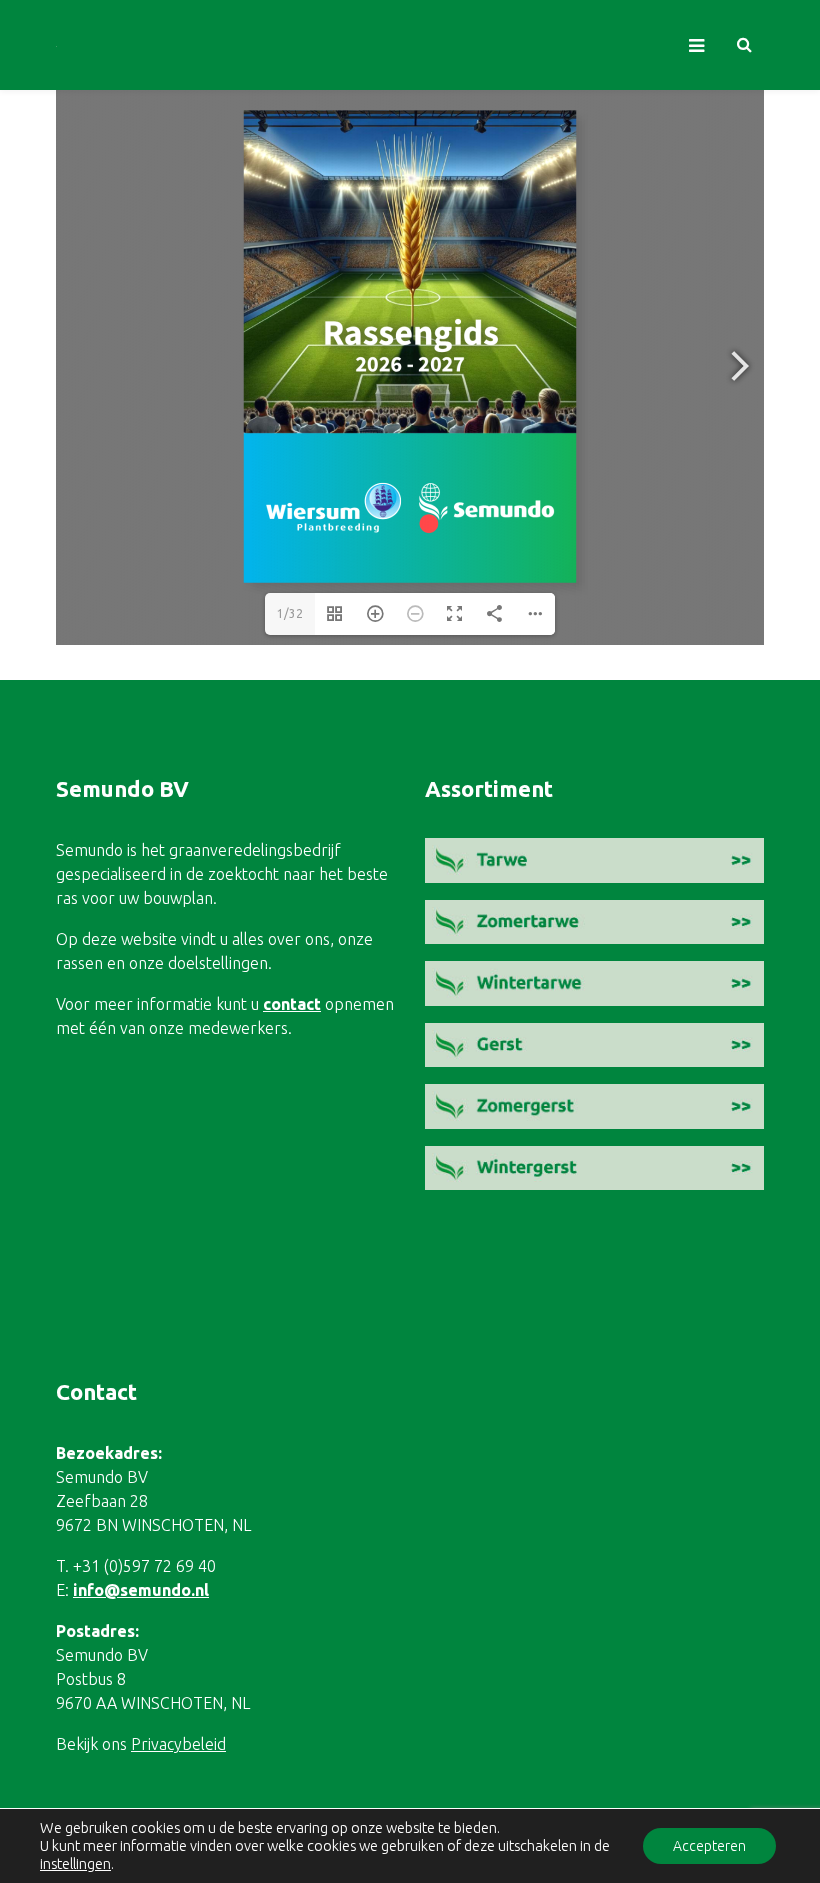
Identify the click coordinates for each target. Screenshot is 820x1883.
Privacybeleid (178, 1744)
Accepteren (709, 1846)
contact (292, 1004)
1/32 (290, 613)
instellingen (75, 1863)
